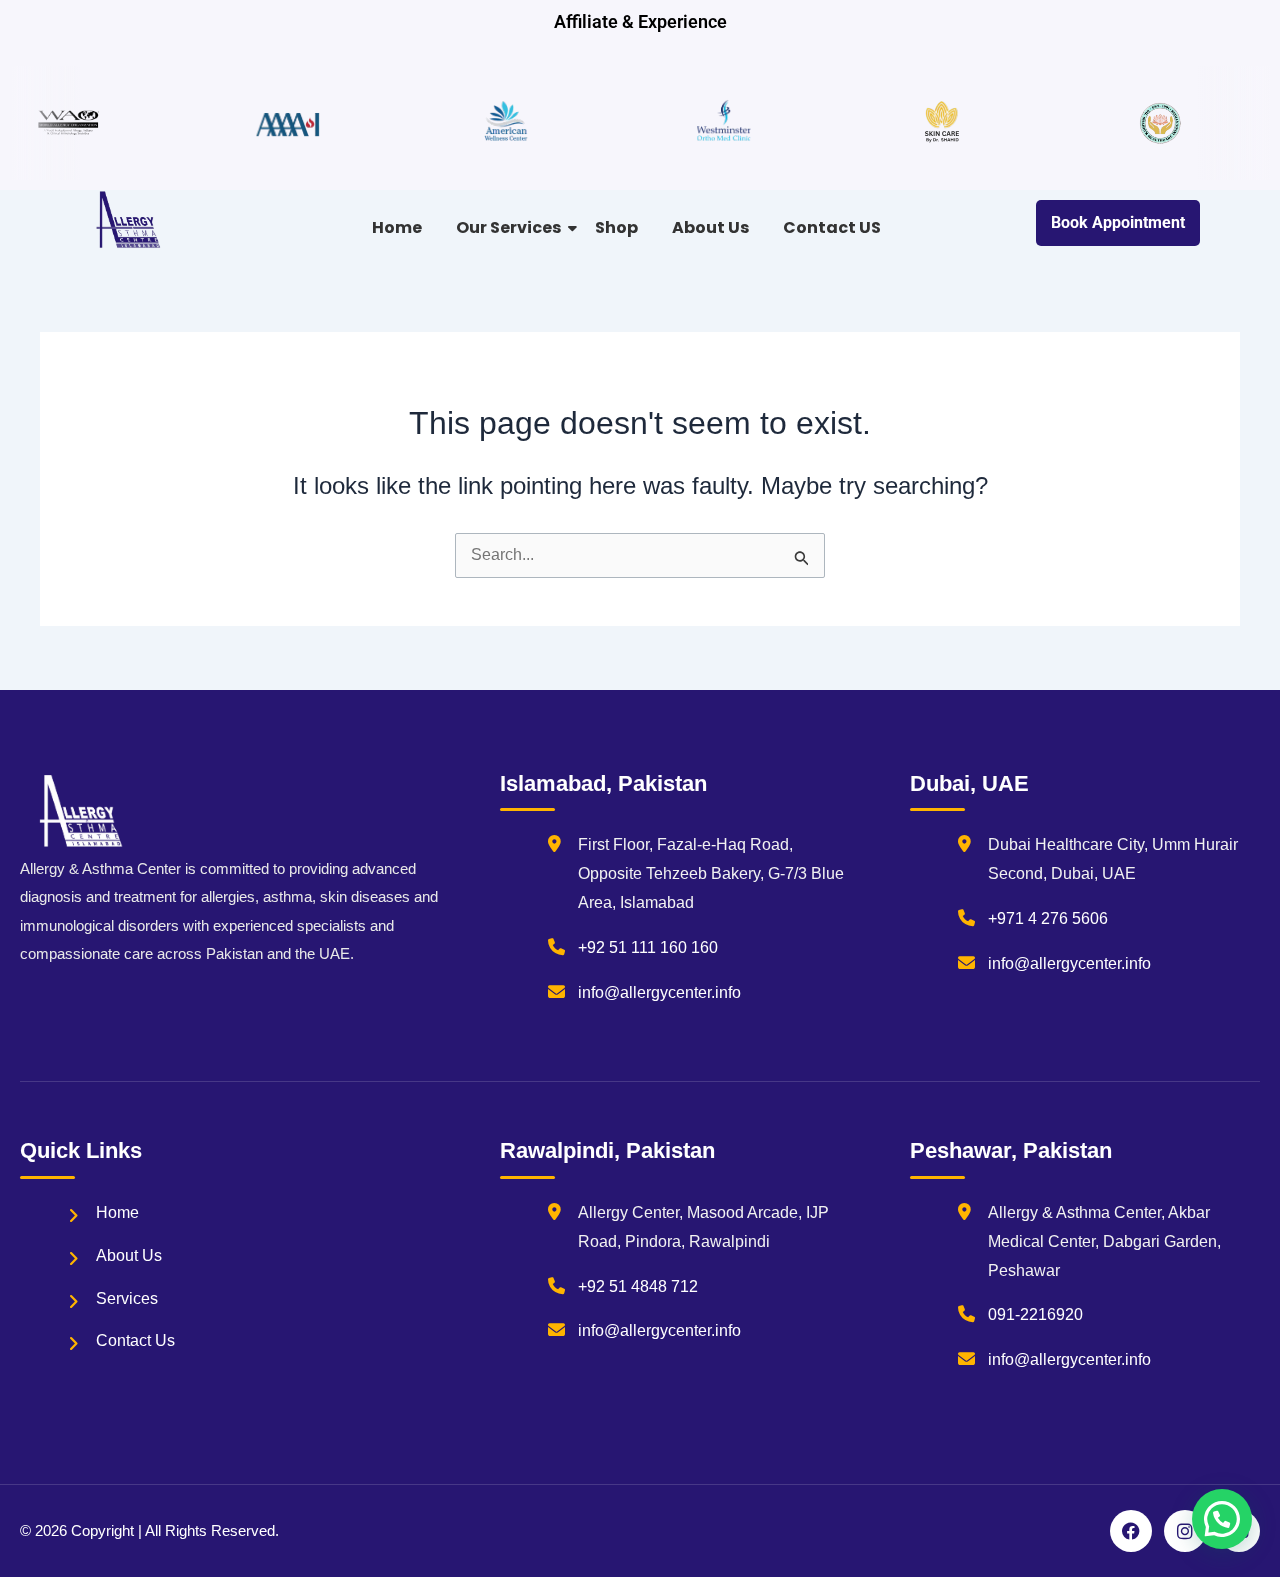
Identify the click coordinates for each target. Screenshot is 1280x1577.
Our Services (508, 227)
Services (127, 1298)
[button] (1222, 1519)
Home (397, 227)
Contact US (832, 227)
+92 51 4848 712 (638, 1286)
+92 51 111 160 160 (648, 947)
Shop (616, 227)
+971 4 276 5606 (1048, 918)
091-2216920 (1035, 1314)
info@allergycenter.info (659, 992)
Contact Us (135, 1340)
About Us (710, 227)
